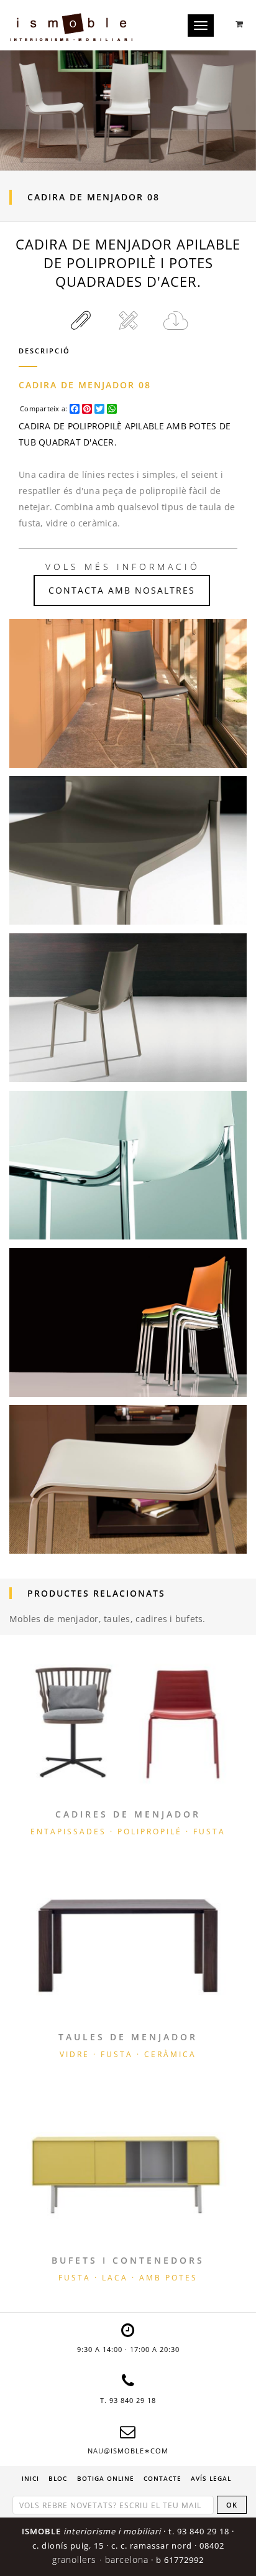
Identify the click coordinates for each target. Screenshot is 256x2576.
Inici (30, 2478)
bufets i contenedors (128, 2260)
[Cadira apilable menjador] (128, 693)
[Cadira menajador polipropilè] (128, 850)
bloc (58, 2478)
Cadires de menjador (128, 1814)
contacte (162, 2478)
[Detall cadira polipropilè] (128, 1479)
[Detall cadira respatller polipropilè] (128, 1323)
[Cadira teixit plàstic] (128, 1008)
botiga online (106, 2478)
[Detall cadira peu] (128, 1165)
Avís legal (211, 2478)
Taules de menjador (128, 2037)
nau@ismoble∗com (128, 2451)
